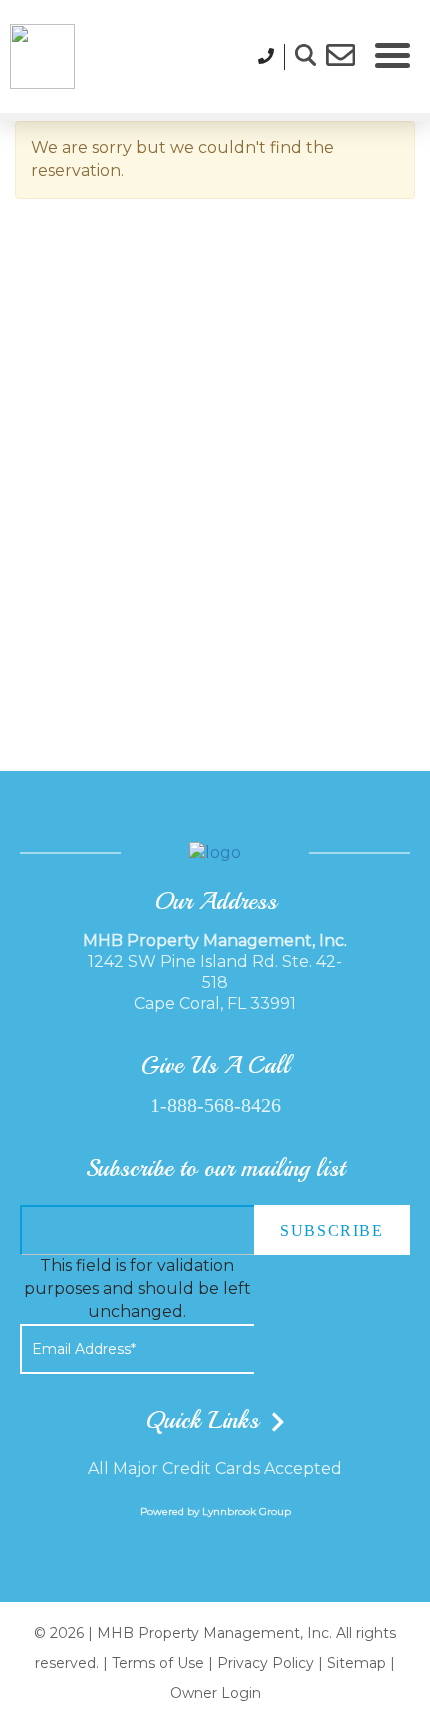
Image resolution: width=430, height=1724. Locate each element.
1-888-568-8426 (215, 1105)
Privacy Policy (265, 1663)
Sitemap (356, 1663)
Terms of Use (158, 1663)
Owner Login (215, 1693)
